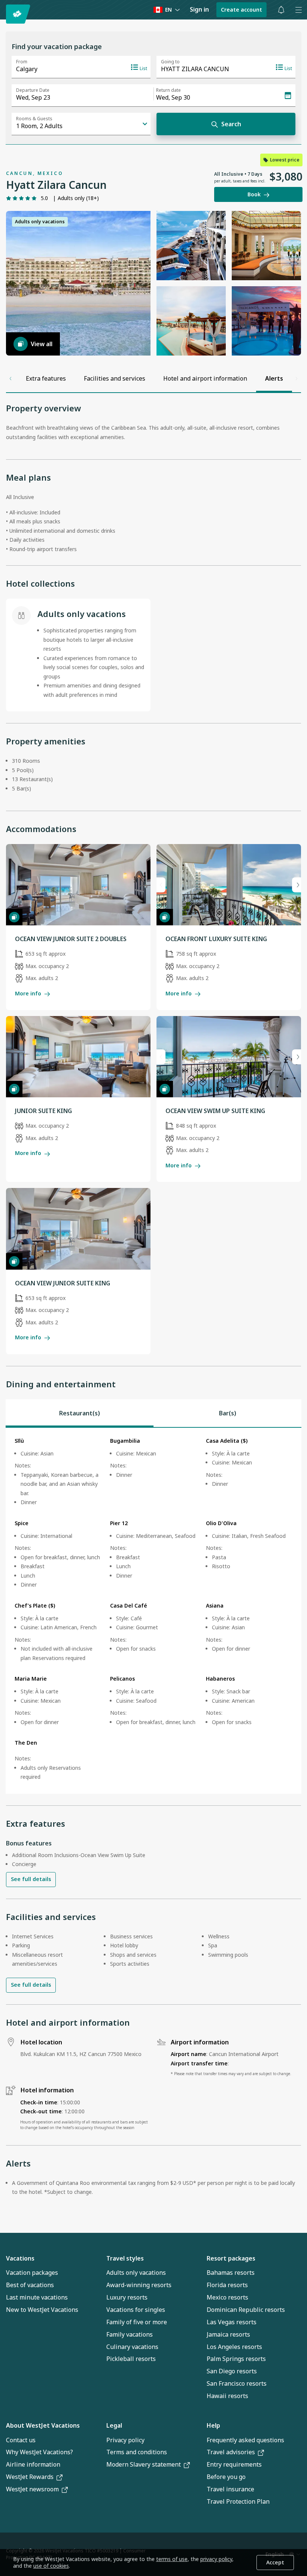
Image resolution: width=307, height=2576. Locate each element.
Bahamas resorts (231, 2273)
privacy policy (216, 2559)
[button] (281, 10)
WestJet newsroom (32, 2489)
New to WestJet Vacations (42, 2310)
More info (28, 993)
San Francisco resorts (237, 2383)
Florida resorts (227, 2285)
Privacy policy (125, 2440)
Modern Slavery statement (144, 2464)
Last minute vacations (37, 2297)
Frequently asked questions (245, 2440)
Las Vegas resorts (232, 2322)
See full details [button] (31, 1879)
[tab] (80, 1413)
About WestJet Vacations (43, 2425)
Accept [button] (275, 2562)
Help (213, 2425)
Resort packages (231, 2258)
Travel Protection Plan (238, 2501)
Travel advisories (231, 2452)
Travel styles (125, 2258)
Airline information (33, 2464)
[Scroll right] (297, 378)
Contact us (21, 2440)
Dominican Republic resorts (246, 2310)
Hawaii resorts (227, 2396)
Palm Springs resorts (236, 2359)
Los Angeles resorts (234, 2347)
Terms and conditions (137, 2452)
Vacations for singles (136, 2310)
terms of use (172, 2559)
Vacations (20, 2258)
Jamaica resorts (228, 2334)
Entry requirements (234, 2464)
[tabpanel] (153, 1611)
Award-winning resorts (139, 2285)
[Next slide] (297, 885)
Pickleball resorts (131, 2359)
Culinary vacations (132, 2347)
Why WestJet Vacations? (39, 2452)
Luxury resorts (127, 2297)
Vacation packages (32, 2273)
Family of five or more (137, 2322)
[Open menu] (298, 10)
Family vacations (130, 2334)
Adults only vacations (136, 2273)
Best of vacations (30, 2285)
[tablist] (153, 1413)
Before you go (226, 2477)
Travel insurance (230, 2489)
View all (42, 344)
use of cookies (51, 2566)
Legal (114, 2425)
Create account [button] (241, 10)
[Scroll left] (10, 378)
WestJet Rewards (30, 2477)
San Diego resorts (232, 2371)
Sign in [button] (199, 9)
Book (254, 194)
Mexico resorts (227, 2297)
